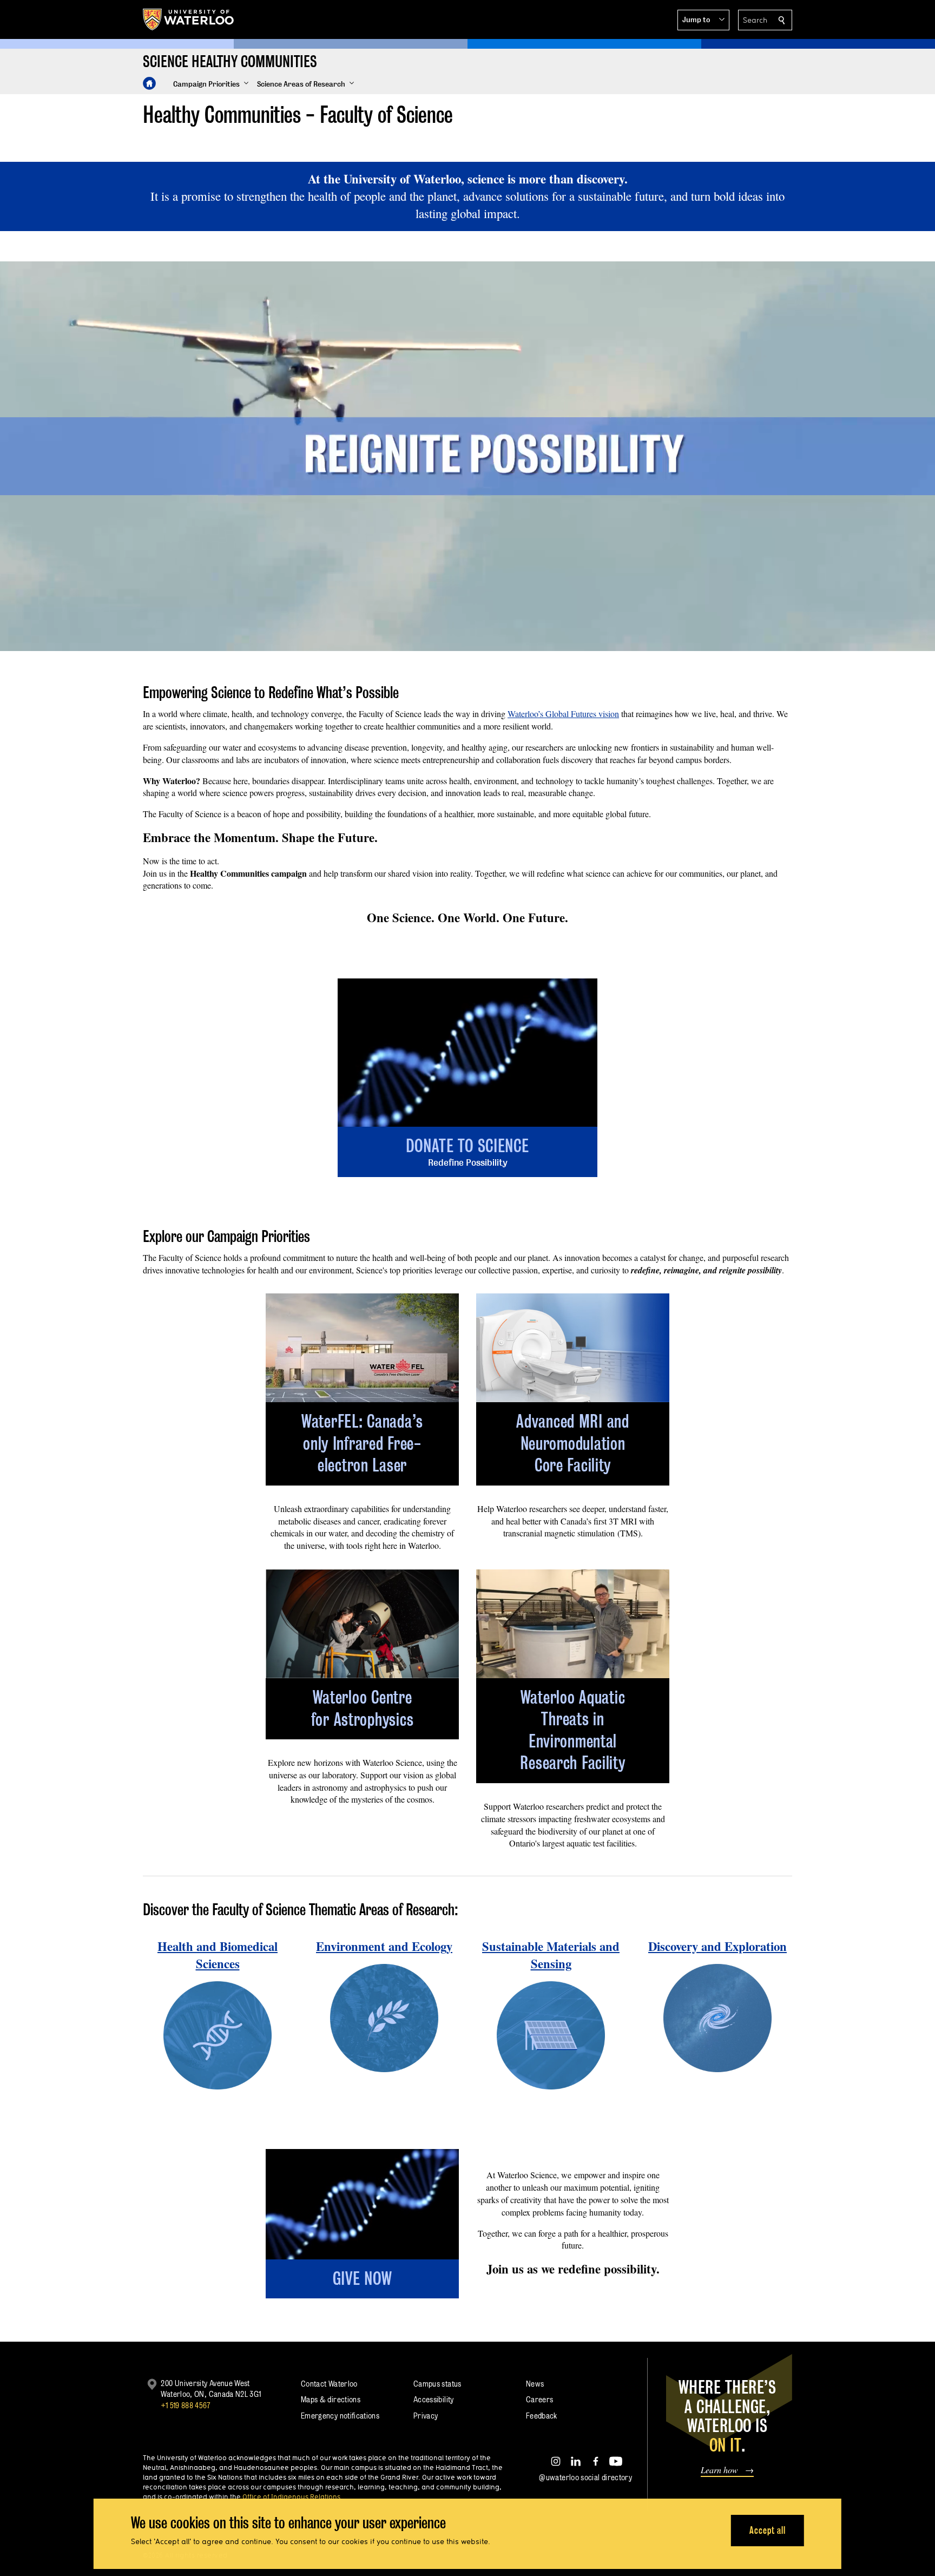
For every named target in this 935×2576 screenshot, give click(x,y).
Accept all (768, 2530)
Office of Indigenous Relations (291, 2496)
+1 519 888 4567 (186, 2405)
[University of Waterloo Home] (189, 19)
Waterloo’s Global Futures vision (563, 714)
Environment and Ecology (384, 1946)
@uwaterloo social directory (585, 2477)
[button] (703, 20)
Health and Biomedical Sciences (218, 1955)
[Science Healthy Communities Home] (149, 83)
